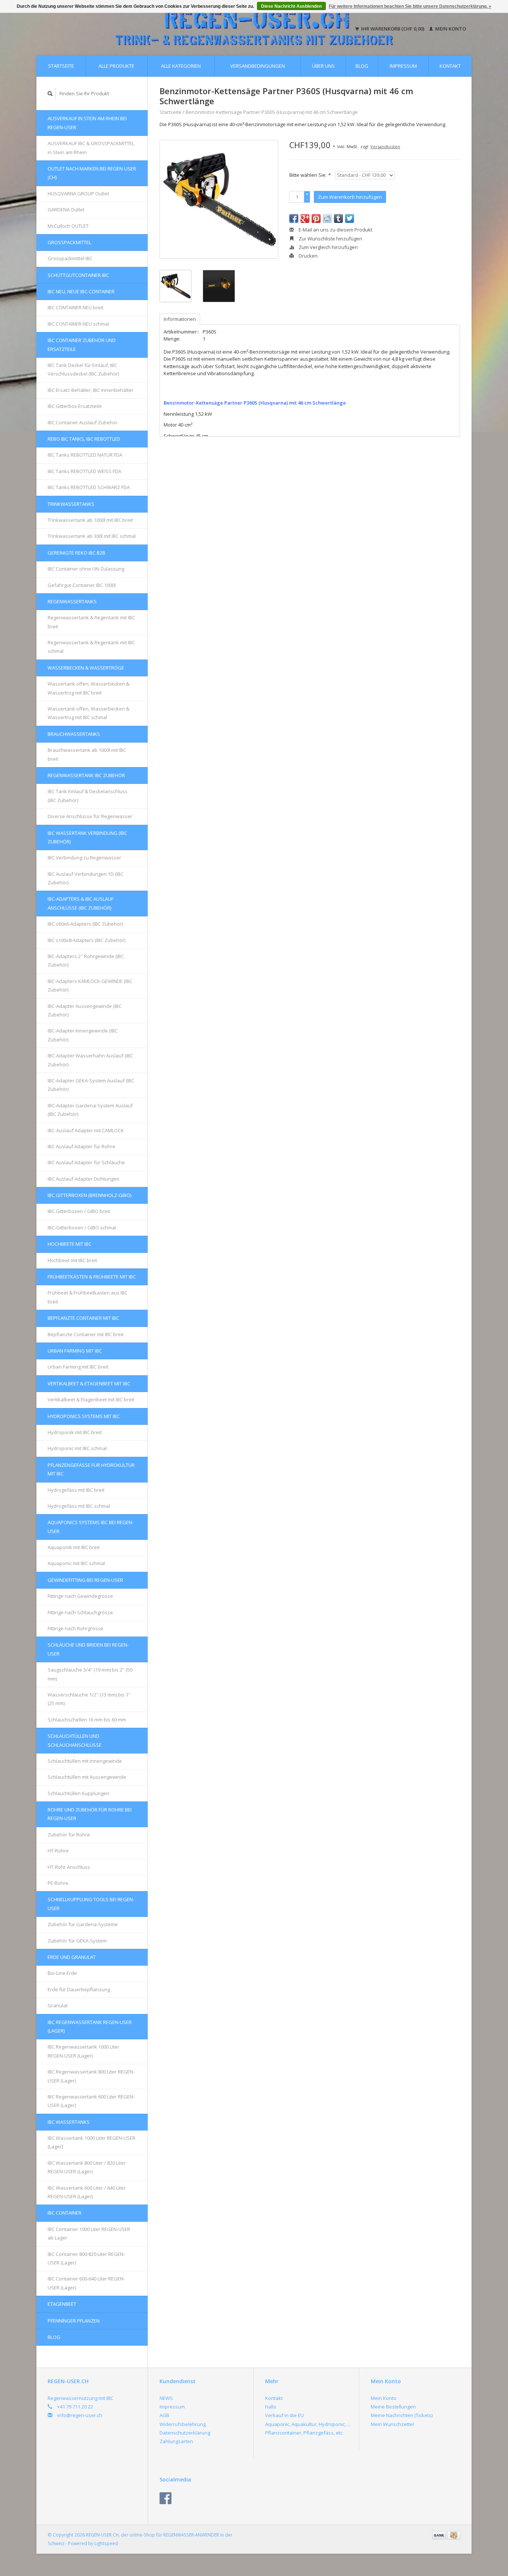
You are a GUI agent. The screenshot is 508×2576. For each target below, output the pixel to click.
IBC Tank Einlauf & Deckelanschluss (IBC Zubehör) (88, 796)
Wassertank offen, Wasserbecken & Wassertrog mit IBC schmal (89, 713)
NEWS (166, 2398)
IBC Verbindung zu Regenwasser (84, 858)
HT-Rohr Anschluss (69, 1867)
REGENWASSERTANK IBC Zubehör (86, 775)
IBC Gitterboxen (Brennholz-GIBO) (89, 1195)
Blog (362, 66)
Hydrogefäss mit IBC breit (76, 1490)
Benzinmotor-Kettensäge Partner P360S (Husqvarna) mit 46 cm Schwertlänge (272, 112)
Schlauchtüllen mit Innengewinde (85, 1761)
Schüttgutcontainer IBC (78, 275)
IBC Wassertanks (69, 2122)
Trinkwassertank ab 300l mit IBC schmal (92, 536)
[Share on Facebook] (294, 218)
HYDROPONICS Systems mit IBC (84, 1416)
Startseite (61, 66)
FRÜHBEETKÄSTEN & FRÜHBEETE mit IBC (92, 1277)
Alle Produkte (116, 66)
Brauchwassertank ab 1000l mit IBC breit (87, 754)
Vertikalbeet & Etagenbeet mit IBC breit (91, 1399)
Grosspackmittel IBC (70, 258)
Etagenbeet (62, 2304)
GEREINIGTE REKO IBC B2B (76, 553)
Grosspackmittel (69, 242)
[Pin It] (316, 218)
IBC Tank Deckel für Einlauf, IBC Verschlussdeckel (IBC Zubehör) (83, 369)
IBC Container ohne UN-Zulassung (86, 569)
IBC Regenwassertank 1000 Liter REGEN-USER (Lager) (83, 2051)
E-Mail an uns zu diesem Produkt (335, 230)
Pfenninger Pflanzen (74, 2321)
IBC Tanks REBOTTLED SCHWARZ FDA (89, 487)
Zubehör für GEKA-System (77, 1941)
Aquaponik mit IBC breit (74, 1547)
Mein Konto (450, 29)
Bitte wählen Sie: (310, 175)
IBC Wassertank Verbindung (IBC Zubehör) (87, 837)
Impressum (403, 66)
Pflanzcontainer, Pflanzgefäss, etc (304, 2433)
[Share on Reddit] (327, 218)
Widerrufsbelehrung (183, 2424)
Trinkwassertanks (71, 504)
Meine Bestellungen (393, 2407)
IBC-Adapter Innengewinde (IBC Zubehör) (83, 1035)
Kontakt (450, 66)
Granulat (58, 2005)
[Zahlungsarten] (440, 2535)
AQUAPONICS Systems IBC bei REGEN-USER (91, 1527)
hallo (271, 2407)
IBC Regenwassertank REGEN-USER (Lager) (90, 2026)
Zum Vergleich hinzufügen (328, 247)
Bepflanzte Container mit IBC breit (86, 1334)
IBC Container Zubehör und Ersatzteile (82, 344)
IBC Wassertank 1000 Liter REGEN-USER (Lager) (91, 2142)
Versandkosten (385, 146)
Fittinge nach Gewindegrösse (80, 1596)
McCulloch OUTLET (68, 226)
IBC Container (65, 2213)
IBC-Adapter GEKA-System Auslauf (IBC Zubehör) (91, 1085)
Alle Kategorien (181, 66)
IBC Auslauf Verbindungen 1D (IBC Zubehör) (86, 878)
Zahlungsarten (176, 2441)
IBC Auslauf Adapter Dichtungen (83, 1179)
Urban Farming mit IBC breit (78, 1367)
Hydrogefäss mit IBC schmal (79, 1506)
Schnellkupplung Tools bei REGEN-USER (91, 1904)
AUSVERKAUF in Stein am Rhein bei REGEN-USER (87, 123)
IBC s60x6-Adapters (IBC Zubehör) (85, 924)
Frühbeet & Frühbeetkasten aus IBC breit (88, 1297)
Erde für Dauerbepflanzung (79, 1989)
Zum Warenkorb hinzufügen (350, 197)
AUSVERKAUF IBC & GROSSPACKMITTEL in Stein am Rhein (91, 148)
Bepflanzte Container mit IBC (83, 1318)
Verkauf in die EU (284, 2415)
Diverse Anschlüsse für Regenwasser (90, 816)
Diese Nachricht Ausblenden (291, 6)
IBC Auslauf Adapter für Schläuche (86, 1162)
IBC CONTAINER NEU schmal (78, 324)
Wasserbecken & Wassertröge (86, 668)
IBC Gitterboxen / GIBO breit (79, 1211)
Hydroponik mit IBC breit (75, 1432)
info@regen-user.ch (80, 2415)
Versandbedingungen (258, 66)
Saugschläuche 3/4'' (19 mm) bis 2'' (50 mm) (90, 1674)
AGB (164, 2415)
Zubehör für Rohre (69, 1835)
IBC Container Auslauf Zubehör (83, 422)
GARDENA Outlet (66, 210)
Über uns (323, 66)
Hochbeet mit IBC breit (72, 1260)
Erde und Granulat (72, 1957)
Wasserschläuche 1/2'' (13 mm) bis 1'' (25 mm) (89, 1699)
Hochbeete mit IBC (70, 1244)
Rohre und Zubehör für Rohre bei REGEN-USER (90, 1814)
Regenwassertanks (72, 601)
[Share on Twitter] (350, 218)
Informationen (180, 319)
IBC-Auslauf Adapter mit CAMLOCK (86, 1130)
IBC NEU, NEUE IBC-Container (81, 291)
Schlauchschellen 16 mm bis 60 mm (87, 1720)
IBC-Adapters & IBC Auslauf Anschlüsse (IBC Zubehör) (81, 903)
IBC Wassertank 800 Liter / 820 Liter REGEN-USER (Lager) (87, 2167)
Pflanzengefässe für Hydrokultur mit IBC (91, 1469)
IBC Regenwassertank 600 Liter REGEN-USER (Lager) (91, 2101)
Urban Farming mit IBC (75, 1351)
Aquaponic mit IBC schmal (76, 1563)
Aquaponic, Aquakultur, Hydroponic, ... (308, 2424)
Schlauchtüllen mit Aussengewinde (87, 1777)
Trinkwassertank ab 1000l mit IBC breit (90, 520)
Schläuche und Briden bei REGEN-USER (88, 1649)
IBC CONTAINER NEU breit (75, 307)
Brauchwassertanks (74, 734)
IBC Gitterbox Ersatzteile (75, 406)
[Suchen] (50, 94)
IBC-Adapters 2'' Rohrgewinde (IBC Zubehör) (86, 960)
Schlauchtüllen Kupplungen (78, 1793)
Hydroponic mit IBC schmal (77, 1448)
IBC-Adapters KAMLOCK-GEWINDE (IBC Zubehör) (90, 985)
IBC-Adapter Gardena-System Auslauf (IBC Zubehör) (90, 1110)
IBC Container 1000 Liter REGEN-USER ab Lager (89, 2233)
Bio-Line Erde (62, 1973)
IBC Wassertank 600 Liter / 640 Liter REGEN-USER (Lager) (87, 2192)
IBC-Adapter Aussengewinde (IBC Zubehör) (85, 1010)
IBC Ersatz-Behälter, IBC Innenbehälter (91, 390)
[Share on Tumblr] (338, 218)
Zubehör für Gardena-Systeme (83, 1924)
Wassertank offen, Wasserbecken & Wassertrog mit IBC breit (89, 688)
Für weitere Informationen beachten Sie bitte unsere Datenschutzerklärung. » (410, 6)
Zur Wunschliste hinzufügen (330, 239)
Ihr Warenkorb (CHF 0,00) (393, 29)
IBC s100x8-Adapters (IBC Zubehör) (86, 940)
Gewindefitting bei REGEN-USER (85, 1580)
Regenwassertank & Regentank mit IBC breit (91, 622)
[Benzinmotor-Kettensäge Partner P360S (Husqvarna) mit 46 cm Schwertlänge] (219, 199)
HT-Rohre (58, 1851)
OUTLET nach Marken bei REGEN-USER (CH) (92, 173)
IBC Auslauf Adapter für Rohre (81, 1146)
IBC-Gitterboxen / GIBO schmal (82, 1228)
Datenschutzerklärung (185, 2433)
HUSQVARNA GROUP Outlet (78, 194)
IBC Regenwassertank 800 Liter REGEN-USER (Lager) (91, 2076)
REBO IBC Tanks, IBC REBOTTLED (84, 439)
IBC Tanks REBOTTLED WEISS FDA (84, 471)
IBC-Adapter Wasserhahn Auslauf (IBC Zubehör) (90, 1060)
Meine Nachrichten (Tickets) (402, 2415)
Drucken (308, 256)
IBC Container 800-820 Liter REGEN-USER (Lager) (86, 2258)
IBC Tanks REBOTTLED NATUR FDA (85, 455)
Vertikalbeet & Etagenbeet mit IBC (89, 1383)
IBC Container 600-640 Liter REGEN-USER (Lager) (86, 2283)
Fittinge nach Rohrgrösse (75, 1628)
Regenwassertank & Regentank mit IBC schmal (91, 647)
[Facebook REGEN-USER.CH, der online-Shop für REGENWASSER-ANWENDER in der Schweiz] (165, 2498)
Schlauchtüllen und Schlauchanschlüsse (75, 1740)
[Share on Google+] (305, 218)
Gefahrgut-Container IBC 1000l (82, 585)
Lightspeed (106, 2543)
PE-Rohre (58, 1883)
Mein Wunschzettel (392, 2424)
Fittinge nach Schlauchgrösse (80, 1612)
